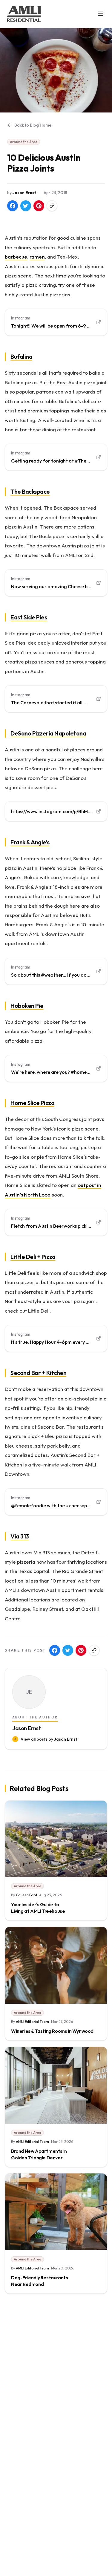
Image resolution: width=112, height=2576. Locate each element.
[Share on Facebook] (13, 206)
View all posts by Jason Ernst (49, 1739)
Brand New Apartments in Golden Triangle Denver (39, 2154)
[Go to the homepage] (24, 14)
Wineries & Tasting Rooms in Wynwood (52, 2031)
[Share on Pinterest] (39, 206)
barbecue (16, 257)
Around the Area (24, 142)
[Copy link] (52, 206)
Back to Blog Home (33, 125)
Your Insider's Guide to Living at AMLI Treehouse (38, 1908)
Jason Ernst (24, 193)
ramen (37, 257)
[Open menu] (101, 13)
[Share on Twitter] (26, 206)
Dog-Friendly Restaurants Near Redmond (39, 2281)
